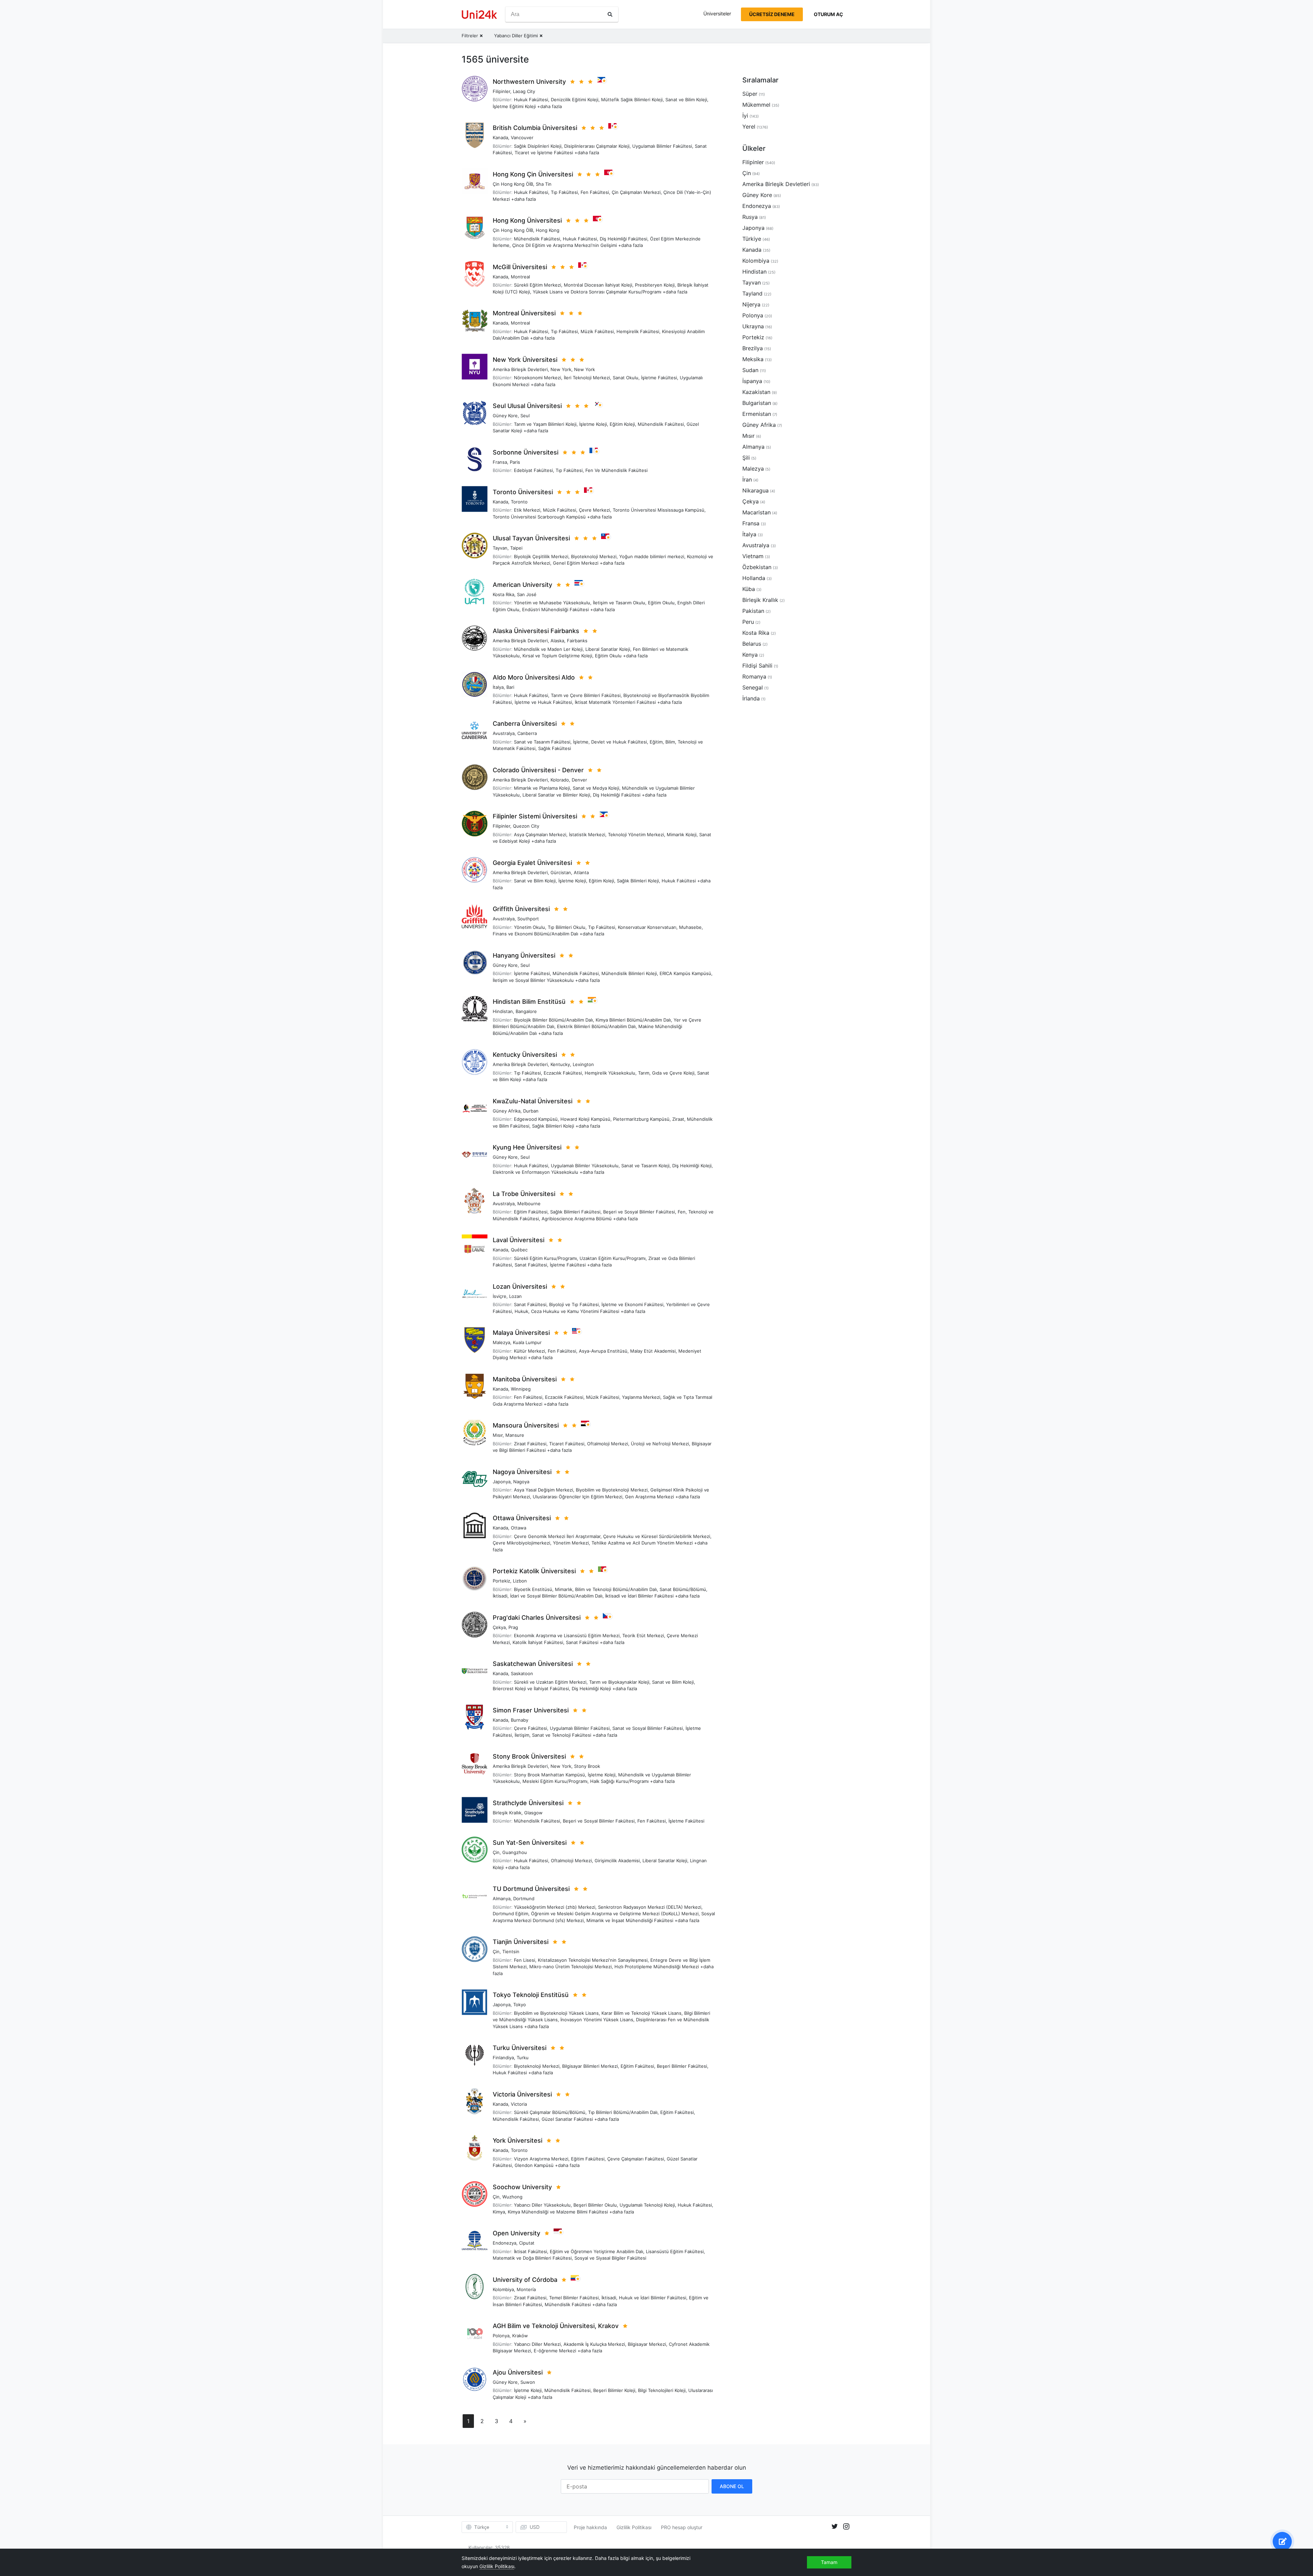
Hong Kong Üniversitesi (527, 220)
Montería (526, 2289)
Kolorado (560, 780)
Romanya (754, 676)
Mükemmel (756, 105)
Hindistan (503, 1011)
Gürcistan (561, 872)
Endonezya (505, 2243)
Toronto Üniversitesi (523, 492)
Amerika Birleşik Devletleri (520, 369)
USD (535, 2527)
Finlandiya (503, 2058)
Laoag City (524, 91)
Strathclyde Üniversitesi (528, 1803)
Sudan (750, 370)
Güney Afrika (507, 1111)
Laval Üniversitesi (519, 1240)
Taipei (516, 548)
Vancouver (522, 137)
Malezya (501, 1342)
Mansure (515, 1435)
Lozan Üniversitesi (520, 1286)
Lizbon (520, 1581)
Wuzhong (512, 2197)
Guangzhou (515, 1852)
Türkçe (482, 2527)
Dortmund (524, 1898)
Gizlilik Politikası (634, 2527)
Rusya (750, 217)
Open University (516, 2233)
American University (522, 585)
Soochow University (522, 2187)
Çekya (499, 1627)
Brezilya (753, 348)
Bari (510, 687)
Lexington (583, 1064)
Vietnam (753, 556)
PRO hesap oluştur (682, 2527)
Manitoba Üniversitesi (525, 1379)
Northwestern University (529, 82)
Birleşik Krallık (507, 1813)
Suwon (528, 2382)
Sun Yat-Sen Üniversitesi (530, 1843)
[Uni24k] (479, 15)
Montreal (520, 277)
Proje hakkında (590, 2527)
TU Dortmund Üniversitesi (531, 1889)
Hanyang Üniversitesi (524, 955)
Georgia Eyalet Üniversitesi (532, 863)
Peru (748, 622)
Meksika (753, 359)
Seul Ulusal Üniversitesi (527, 406)
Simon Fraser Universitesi (531, 1710)
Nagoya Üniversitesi (522, 1472)
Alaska (557, 641)
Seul (525, 416)
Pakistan (753, 611)
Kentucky (560, 1064)
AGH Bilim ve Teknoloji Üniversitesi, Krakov (556, 2326)
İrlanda (751, 698)
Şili (746, 458)
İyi (745, 116)
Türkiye (752, 239)
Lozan (515, 1296)
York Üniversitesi (518, 2140)
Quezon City (526, 826)
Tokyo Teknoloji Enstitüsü (531, 1995)
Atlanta (581, 872)
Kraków (520, 2336)
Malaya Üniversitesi (521, 1333)
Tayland (752, 293)
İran (747, 479)
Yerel (749, 127)
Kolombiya (503, 2289)
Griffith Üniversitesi (521, 909)
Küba (749, 589)
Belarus (752, 644)
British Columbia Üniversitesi (535, 128)
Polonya (501, 2336)
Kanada (500, 137)
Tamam (829, 2562)
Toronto (519, 502)
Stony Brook (587, 1766)
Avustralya (504, 733)
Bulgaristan (757, 403)
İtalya (498, 687)
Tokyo (520, 2005)
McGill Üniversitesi (520, 267)
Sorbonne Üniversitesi (526, 452)
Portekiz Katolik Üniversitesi (534, 1571)
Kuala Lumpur (527, 1342)
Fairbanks (577, 641)
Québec (519, 1250)
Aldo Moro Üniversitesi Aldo (534, 677)
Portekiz (501, 1581)
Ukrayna (753, 326)
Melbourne (529, 1204)
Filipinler (501, 91)
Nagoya (521, 1482)
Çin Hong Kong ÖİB (513, 184)
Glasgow (533, 1813)
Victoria (519, 2104)
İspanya (752, 381)
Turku (523, 2058)
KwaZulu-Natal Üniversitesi (533, 1101)
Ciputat (527, 2243)
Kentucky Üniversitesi (525, 1055)
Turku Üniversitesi (520, 2048)
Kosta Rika (503, 594)
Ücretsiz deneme (772, 14)
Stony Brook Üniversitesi (529, 1756)
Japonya (502, 1482)
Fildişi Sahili (757, 666)
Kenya (750, 655)
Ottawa (519, 1528)
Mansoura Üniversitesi (526, 1425)
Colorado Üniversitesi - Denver (538, 770)
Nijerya (751, 304)
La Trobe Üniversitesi (524, 1194)
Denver (579, 780)
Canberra (527, 733)
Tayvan (500, 548)
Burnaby (520, 1720)
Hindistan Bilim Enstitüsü (529, 1002)
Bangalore (526, 1011)
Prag (513, 1627)
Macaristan (757, 512)
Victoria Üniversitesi (522, 2094)
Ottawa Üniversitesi (522, 1518)
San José (527, 594)
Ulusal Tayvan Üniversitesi (531, 538)
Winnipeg (521, 1389)
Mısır (498, 1435)
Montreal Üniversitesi (524, 313)
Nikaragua (755, 490)
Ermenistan (757, 414)
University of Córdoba (525, 2280)
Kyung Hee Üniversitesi (527, 1147)
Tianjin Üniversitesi (521, 1942)
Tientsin (511, 1951)
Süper (750, 94)
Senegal (753, 687)
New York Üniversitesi (525, 360)
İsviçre (500, 1296)
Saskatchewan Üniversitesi (533, 1664)
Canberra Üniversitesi (525, 724)
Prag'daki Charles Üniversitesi (537, 1618)
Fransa (500, 462)
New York (561, 369)
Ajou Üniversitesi (518, 2372)
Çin (496, 1852)
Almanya (502, 1898)
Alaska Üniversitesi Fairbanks (536, 631)
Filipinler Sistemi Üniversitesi (535, 816)
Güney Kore (505, 416)
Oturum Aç (828, 14)
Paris (515, 462)
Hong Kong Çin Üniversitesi (533, 174)
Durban (531, 1111)
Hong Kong (548, 230)
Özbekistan (757, 567)
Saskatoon (522, 1673)
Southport (528, 919)
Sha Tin (544, 184)
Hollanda (754, 578)
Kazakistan (756, 392)
